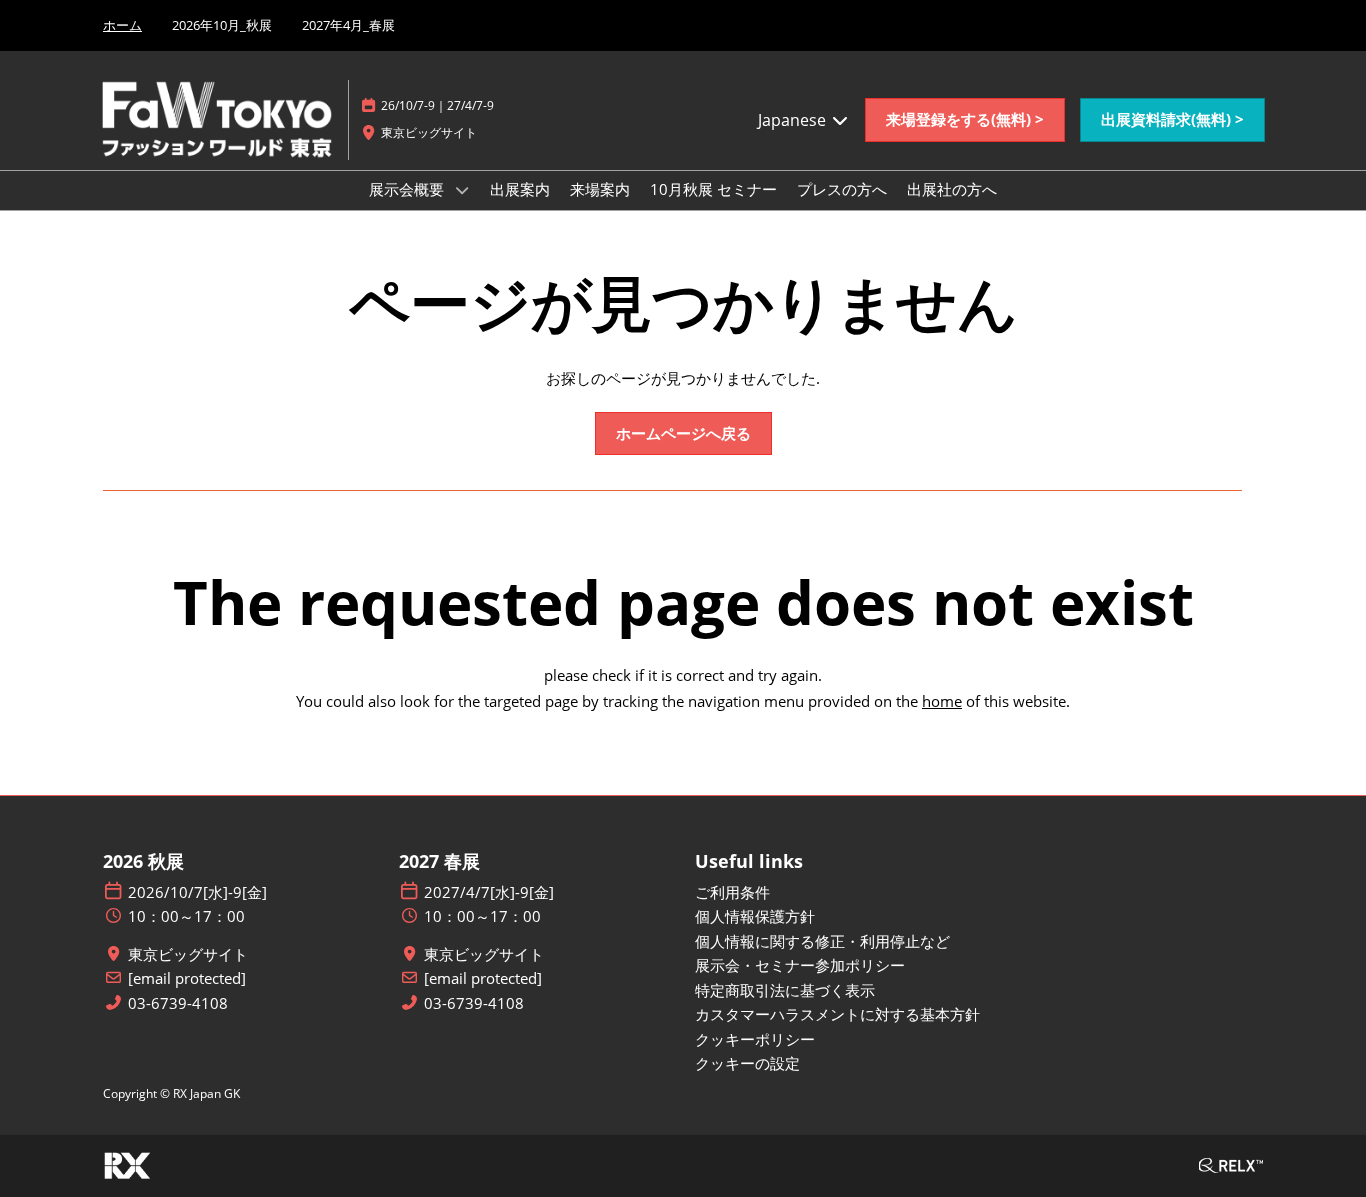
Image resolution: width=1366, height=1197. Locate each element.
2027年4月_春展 (348, 25)
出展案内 (520, 189)
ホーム (122, 25)
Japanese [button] (794, 120)
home (942, 701)
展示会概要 (408, 189)
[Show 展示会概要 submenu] (462, 190)
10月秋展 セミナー (713, 189)
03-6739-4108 (178, 1003)
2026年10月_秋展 (222, 25)
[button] (965, 120)
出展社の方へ (952, 189)
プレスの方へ (842, 189)
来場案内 (600, 189)
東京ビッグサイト (188, 954)
